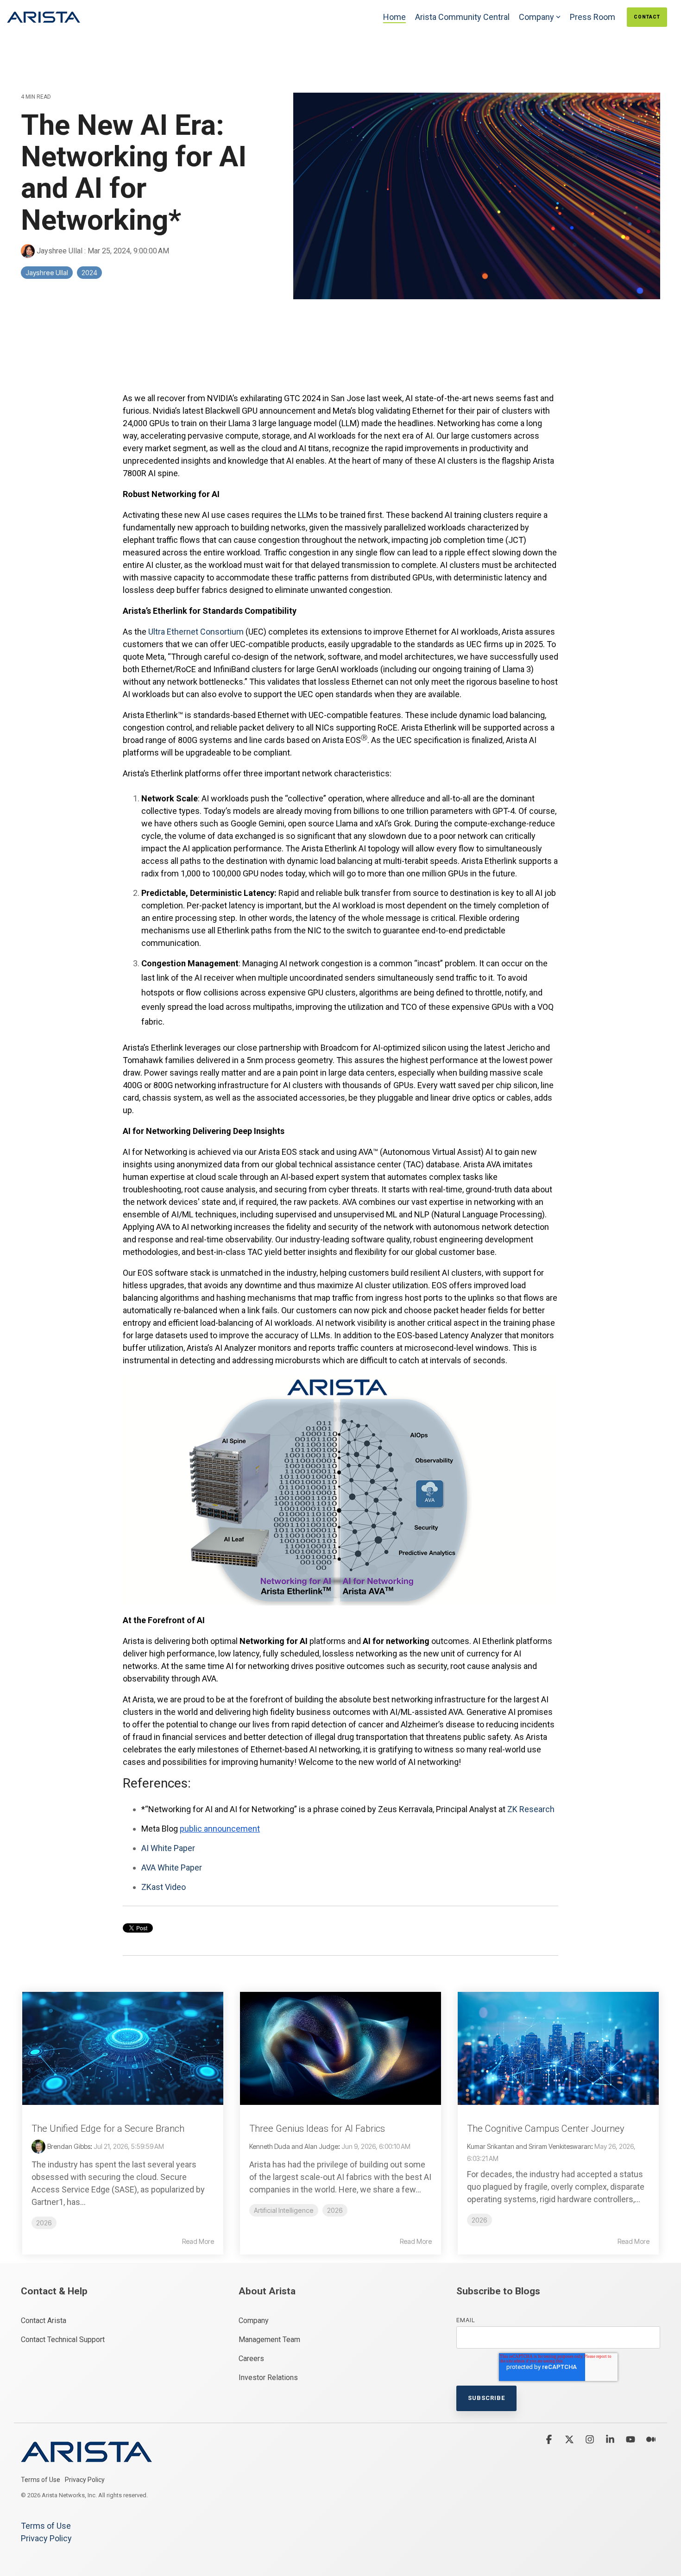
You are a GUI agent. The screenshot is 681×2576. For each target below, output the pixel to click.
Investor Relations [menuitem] (268, 2378)
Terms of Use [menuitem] (41, 2480)
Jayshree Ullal (60, 251)
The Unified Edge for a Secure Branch (108, 2129)
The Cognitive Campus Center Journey (546, 2129)
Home (394, 17)
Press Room (593, 17)
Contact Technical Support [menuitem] (63, 2340)
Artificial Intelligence (284, 2210)
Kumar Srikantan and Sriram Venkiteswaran (529, 2146)
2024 (89, 273)
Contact (647, 17)
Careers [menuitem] (251, 2359)
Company (536, 17)
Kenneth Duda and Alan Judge (294, 2146)
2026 (44, 2223)
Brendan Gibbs (69, 2146)
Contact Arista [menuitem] (44, 2321)
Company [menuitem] (254, 2321)
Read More (198, 2242)
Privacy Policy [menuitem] (85, 2480)
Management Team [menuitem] (269, 2340)
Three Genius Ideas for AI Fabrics (317, 2129)
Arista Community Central (462, 17)
